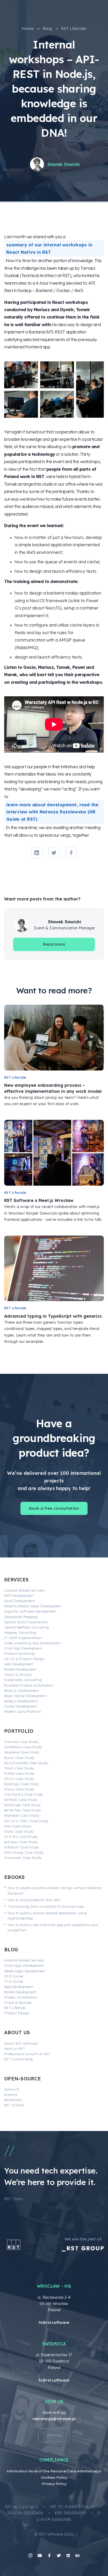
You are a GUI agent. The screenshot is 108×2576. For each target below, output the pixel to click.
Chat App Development (23, 1648)
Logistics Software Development (30, 1611)
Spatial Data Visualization (26, 1622)
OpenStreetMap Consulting (26, 1627)
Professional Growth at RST (27, 2054)
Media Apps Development (25, 1971)
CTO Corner (14, 1981)
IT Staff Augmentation (23, 1638)
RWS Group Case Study (24, 1852)
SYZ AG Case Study (21, 1837)
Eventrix (11, 2095)
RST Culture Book (19, 2059)
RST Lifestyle (15, 2008)
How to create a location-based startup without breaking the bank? (55, 1890)
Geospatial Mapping (21, 1617)
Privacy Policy (54, 2484)
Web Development (19, 1664)
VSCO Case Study (19, 1779)
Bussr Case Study (19, 1758)
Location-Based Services (24, 1590)
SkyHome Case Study (22, 1752)
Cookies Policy (54, 2477)
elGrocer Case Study (21, 1842)
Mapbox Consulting (20, 1632)
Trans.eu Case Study (21, 1742)
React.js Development (21, 1690)
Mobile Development (20, 1669)
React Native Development (25, 1696)
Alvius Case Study (19, 1789)
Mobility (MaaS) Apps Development (33, 1606)
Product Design (17, 2013)
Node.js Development (21, 1701)
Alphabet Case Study (22, 1815)
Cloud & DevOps (18, 1674)
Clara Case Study (19, 1831)
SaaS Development (20, 1601)
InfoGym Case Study (22, 1847)
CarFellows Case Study (23, 1747)
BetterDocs (13, 2100)
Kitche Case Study (19, 1773)
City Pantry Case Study (24, 1794)
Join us (54, 2435)
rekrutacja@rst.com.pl (54, 2419)
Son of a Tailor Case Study (26, 1821)
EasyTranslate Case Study (26, 1763)
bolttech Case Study (21, 1800)
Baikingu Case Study (22, 1784)
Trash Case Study (19, 1768)
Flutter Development (21, 1706)
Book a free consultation (54, 1508)
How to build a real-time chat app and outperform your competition (53, 1927)
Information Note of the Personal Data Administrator (54, 2471)
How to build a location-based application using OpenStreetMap (47, 1916)
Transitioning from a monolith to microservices (46, 1906)
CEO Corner (14, 1976)
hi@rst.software (54, 2323)
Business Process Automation (29, 1685)
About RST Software (21, 2043)
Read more (54, 944)
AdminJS (12, 2089)
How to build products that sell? (34, 1900)
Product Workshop (19, 1653)
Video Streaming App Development (33, 1643)
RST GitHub (14, 2105)
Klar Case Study (18, 1826)
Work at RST (15, 2049)
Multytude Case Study (22, 1805)
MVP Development (19, 1596)
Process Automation (21, 1997)
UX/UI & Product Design (25, 1659)
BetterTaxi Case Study (23, 1810)
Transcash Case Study (23, 1858)
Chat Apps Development (24, 1965)
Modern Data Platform (23, 1711)
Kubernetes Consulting (23, 1680)
